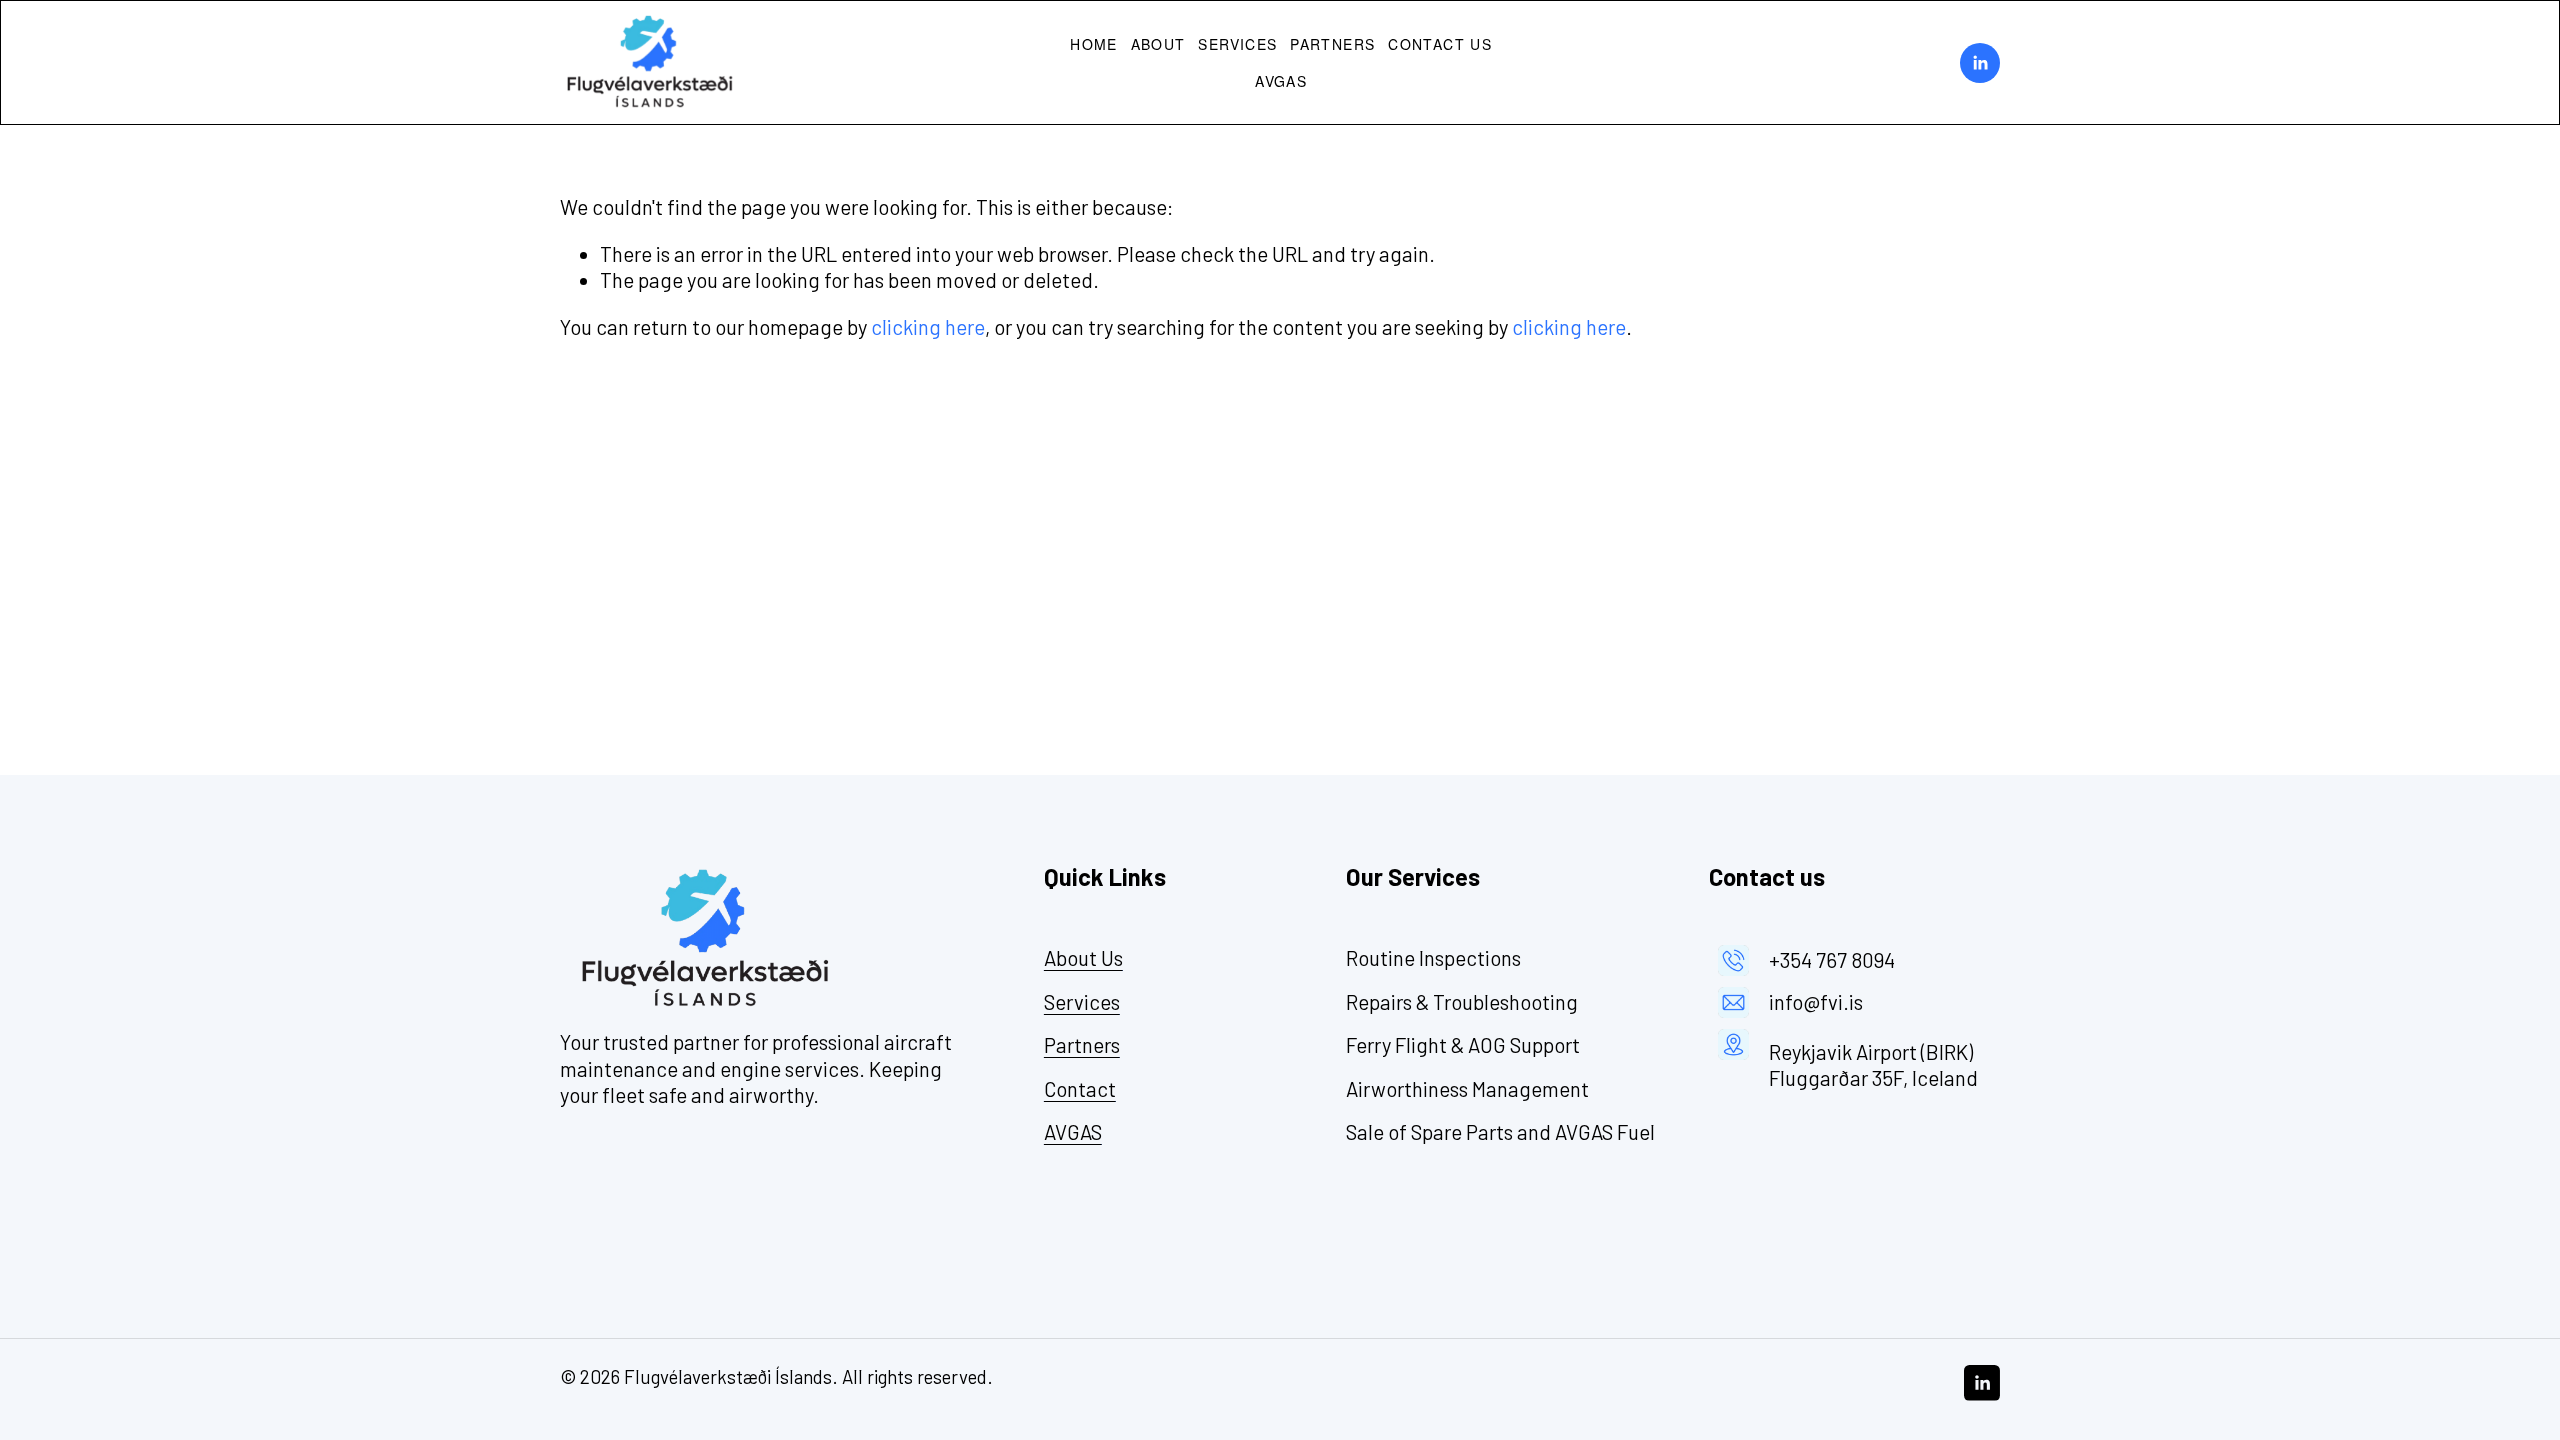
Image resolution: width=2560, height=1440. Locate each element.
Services (1237, 44)
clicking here (928, 327)
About (1158, 44)
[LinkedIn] (1980, 63)
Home (1094, 44)
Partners (1332, 44)
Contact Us (1440, 44)
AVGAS (1281, 81)
